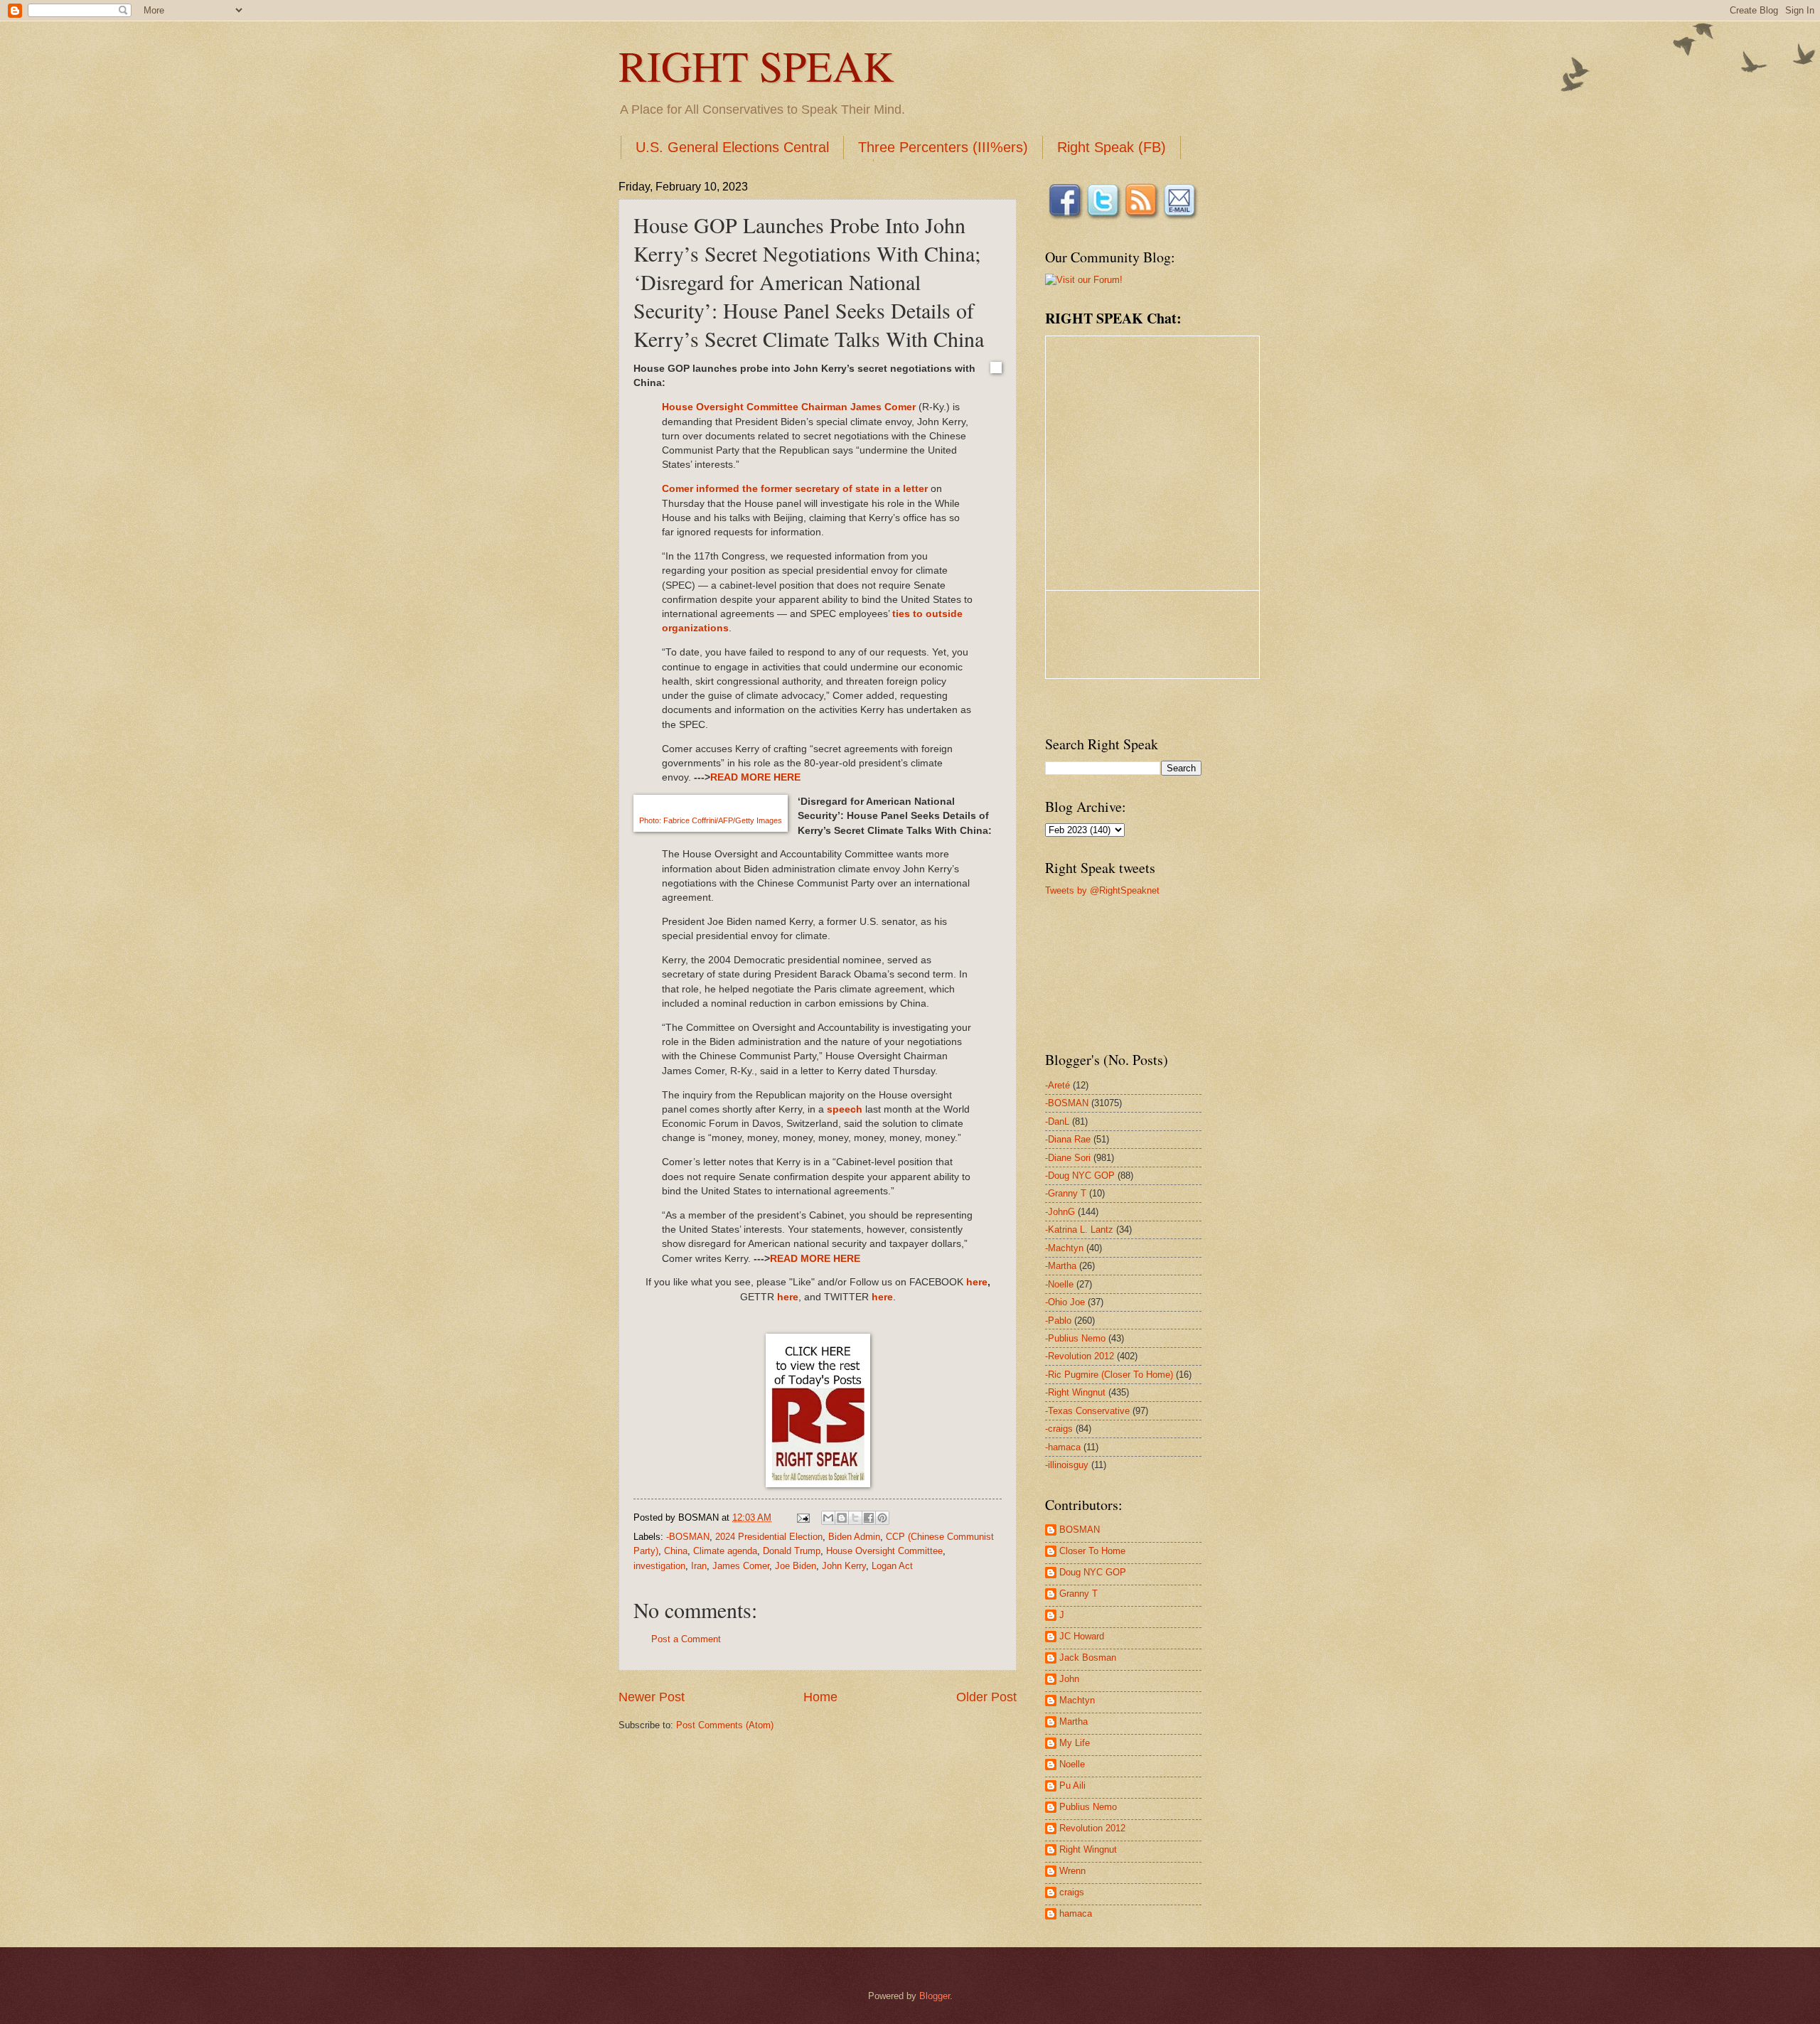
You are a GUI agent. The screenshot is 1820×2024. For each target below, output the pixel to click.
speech (845, 1109)
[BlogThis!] (842, 1518)
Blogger (935, 1996)
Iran (699, 1566)
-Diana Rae (1068, 1139)
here (977, 1282)
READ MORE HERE (755, 777)
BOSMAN (1080, 1530)
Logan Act (892, 1566)
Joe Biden (796, 1566)
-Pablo (1058, 1321)
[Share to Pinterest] (882, 1518)
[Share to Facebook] (869, 1518)
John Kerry (844, 1566)
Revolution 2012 (1092, 1828)
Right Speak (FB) (1112, 147)
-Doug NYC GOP (1080, 1176)
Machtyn (1077, 1700)
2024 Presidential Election (769, 1537)
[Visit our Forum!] (1084, 280)
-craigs (1059, 1429)
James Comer (741, 1566)
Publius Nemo (1088, 1807)
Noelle (1072, 1764)
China (676, 1551)
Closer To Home (1092, 1551)
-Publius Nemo (1075, 1338)
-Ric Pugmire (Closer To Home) (1109, 1375)
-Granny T (1066, 1193)
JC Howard (1082, 1636)
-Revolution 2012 (1080, 1356)
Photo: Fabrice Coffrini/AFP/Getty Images (711, 820)
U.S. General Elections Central (732, 147)
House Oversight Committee (884, 1551)
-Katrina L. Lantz (1079, 1230)
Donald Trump (792, 1551)
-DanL (1057, 1121)
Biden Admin (854, 1537)
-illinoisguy (1067, 1465)
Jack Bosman (1088, 1658)
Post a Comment (686, 1639)
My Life (1075, 1743)
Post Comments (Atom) (725, 1725)
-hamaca (1063, 1447)
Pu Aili (1072, 1785)
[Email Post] (803, 1517)
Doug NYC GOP (1093, 1572)
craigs (1072, 1892)
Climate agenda (725, 1551)
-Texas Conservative (1087, 1411)
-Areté (1058, 1085)
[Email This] (828, 1518)
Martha (1074, 1722)
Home (820, 1697)
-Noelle (1059, 1284)
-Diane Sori (1068, 1158)
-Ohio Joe (1065, 1302)
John (1069, 1679)
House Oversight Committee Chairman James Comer (789, 407)
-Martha (1061, 1266)
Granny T (1078, 1594)
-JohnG (1060, 1212)
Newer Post (652, 1697)
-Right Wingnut (1075, 1392)
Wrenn (1072, 1871)
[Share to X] (855, 1518)
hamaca (1076, 1913)
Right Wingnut (1088, 1849)
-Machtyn (1064, 1248)
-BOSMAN (688, 1537)
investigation (659, 1566)
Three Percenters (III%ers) (943, 147)
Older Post (986, 1697)
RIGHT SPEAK (756, 65)
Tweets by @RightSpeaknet (1102, 890)
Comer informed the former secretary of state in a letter (795, 489)
